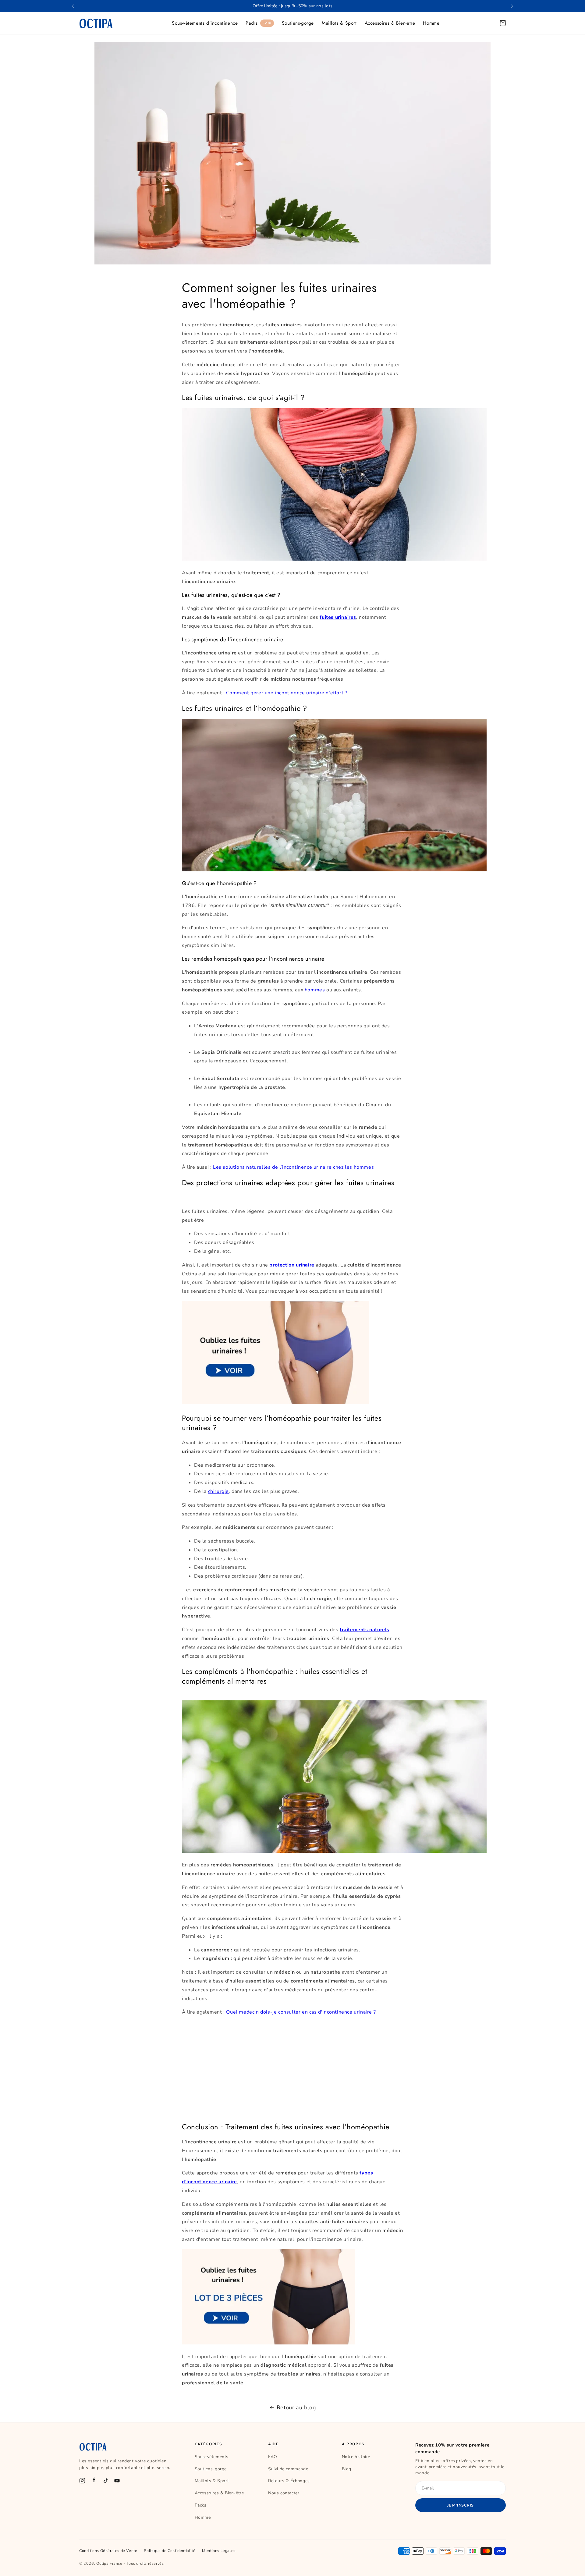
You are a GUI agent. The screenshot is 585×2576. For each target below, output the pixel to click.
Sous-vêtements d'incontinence (205, 23)
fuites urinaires (338, 617)
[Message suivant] (512, 6)
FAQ (273, 2457)
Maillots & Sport (339, 23)
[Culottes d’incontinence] (275, 1403)
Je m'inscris (461, 2505)
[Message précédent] (73, 6)
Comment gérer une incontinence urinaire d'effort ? (287, 693)
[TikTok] (105, 2481)
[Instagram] (82, 2481)
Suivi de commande (288, 2469)
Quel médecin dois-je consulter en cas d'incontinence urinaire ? (301, 2012)
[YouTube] (117, 2481)
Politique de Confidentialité (170, 2551)
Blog (347, 2469)
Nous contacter (284, 2493)
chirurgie (218, 1491)
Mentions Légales (219, 2551)
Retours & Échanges (289, 2481)
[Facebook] (94, 2481)
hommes (315, 990)
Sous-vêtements (212, 2457)
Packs (258, 23)
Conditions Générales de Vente (108, 2551)
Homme (431, 23)
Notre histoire (356, 2457)
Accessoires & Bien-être (390, 23)
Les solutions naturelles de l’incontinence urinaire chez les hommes (293, 1167)
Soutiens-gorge (298, 23)
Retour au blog (296, 2408)
